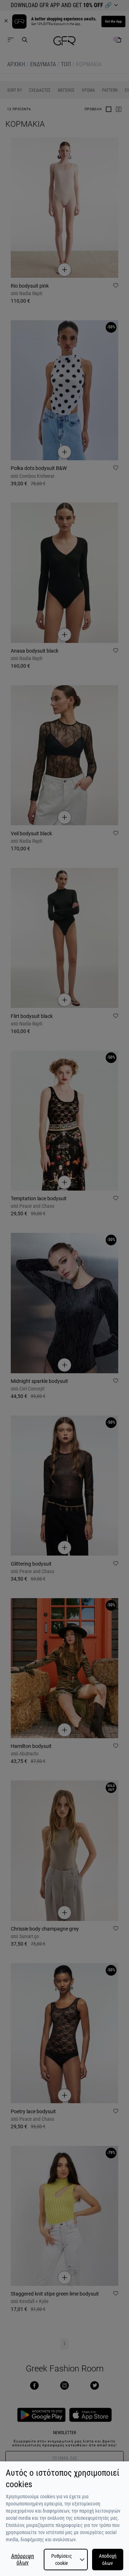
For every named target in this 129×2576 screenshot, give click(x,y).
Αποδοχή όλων (108, 2560)
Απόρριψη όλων (23, 2560)
